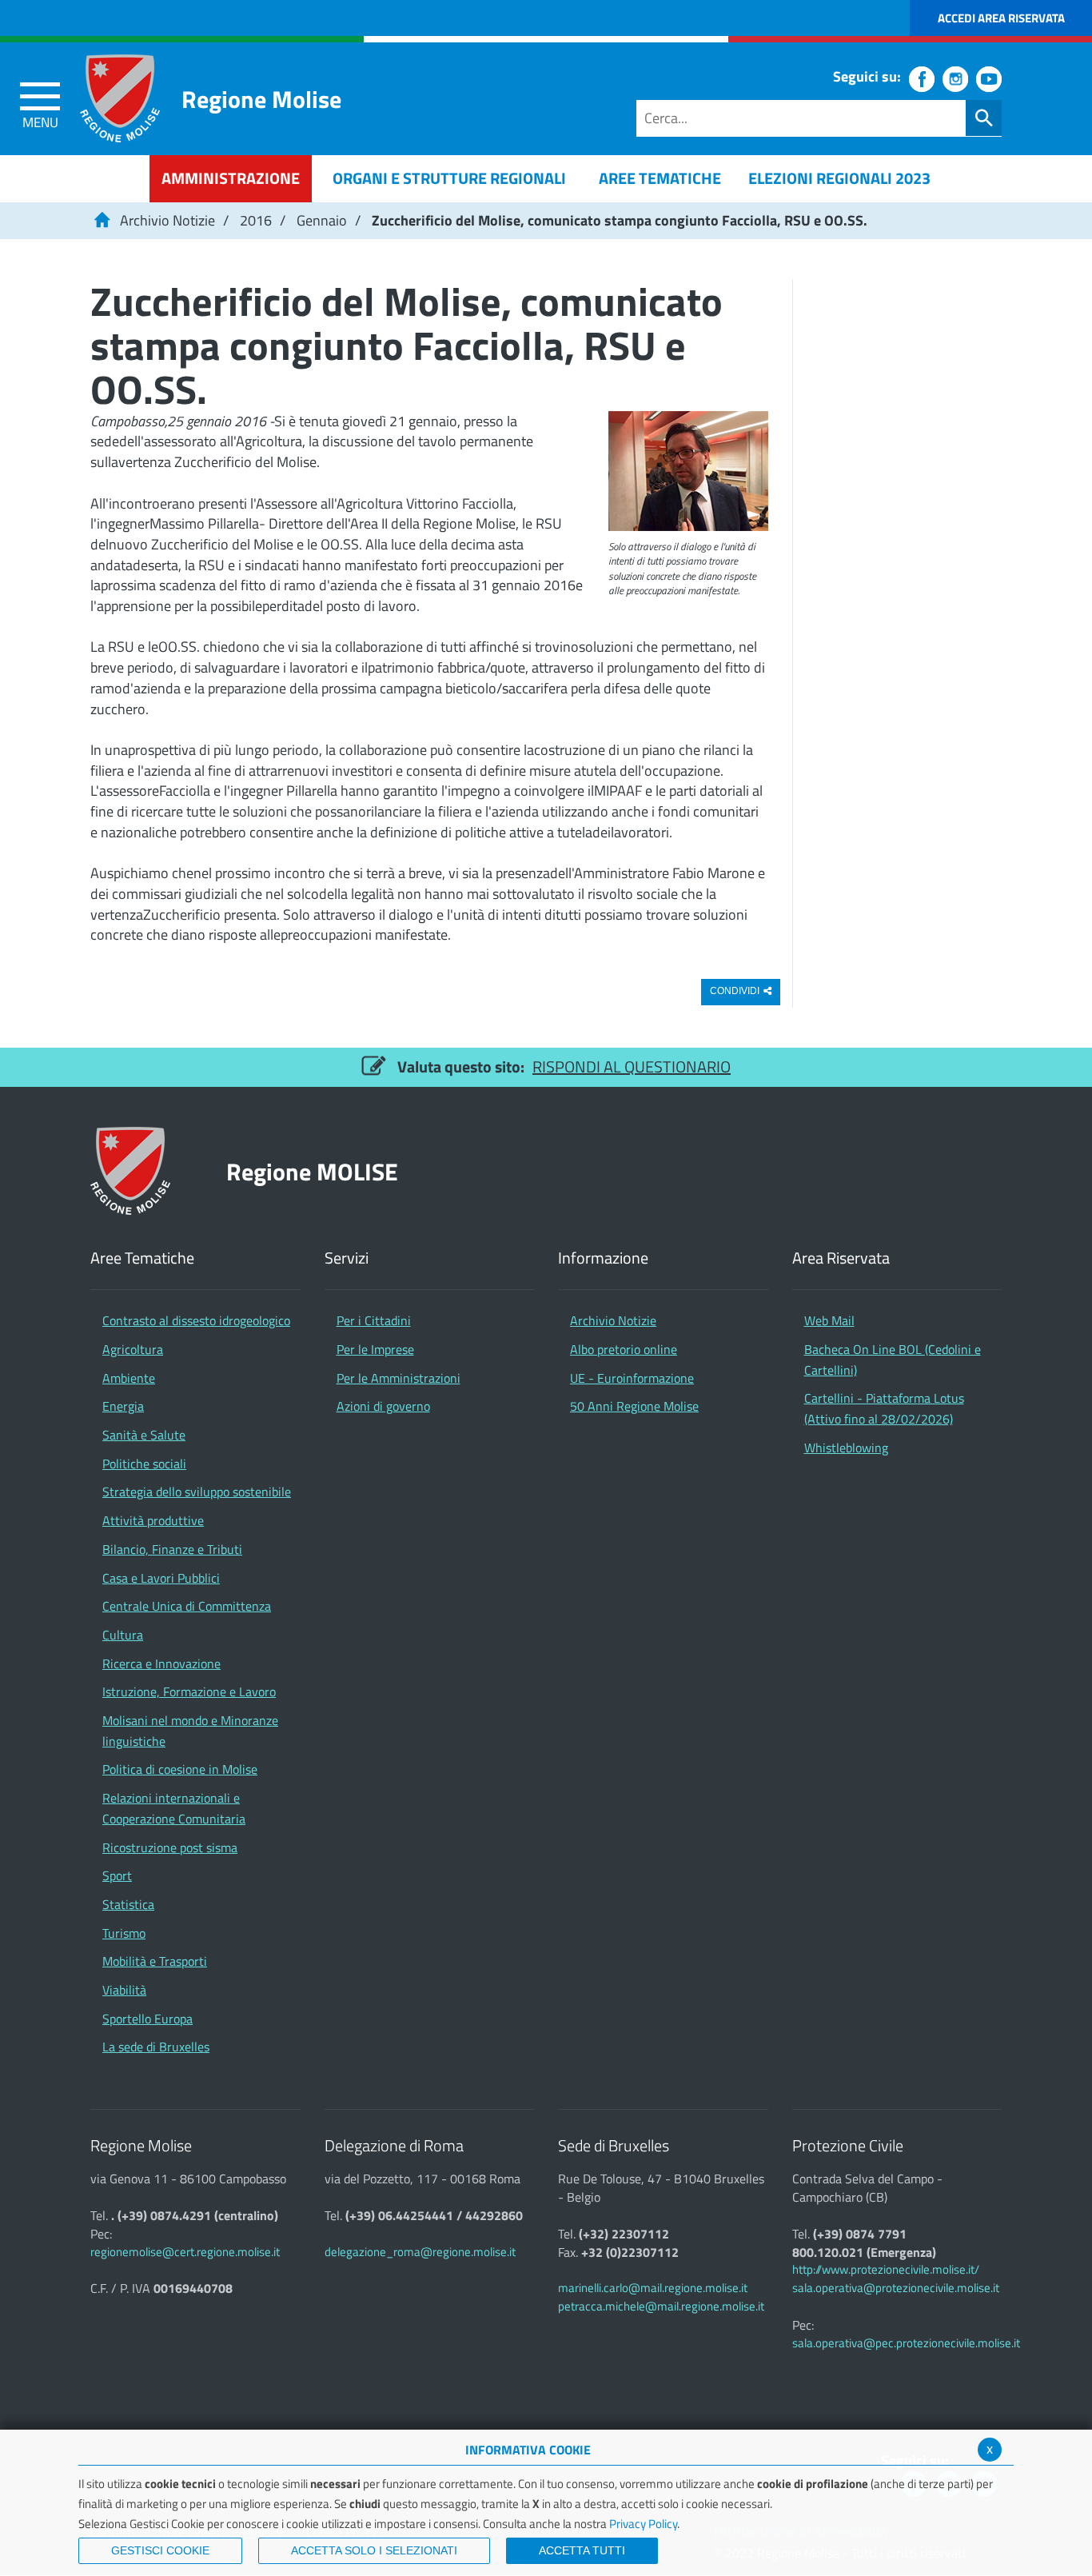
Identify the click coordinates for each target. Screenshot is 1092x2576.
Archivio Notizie (167, 220)
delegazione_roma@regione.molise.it (420, 2252)
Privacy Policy (643, 2524)
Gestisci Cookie (160, 2550)
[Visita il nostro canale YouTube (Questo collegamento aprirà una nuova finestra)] (989, 79)
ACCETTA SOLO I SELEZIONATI (374, 2550)
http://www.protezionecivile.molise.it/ (886, 2269)
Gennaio (322, 220)
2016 (256, 220)
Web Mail (829, 1320)
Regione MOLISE (312, 1171)
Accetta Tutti (582, 2550)
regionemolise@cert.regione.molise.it (185, 2252)
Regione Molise (261, 99)
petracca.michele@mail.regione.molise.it (661, 2306)
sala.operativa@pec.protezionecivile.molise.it (906, 2343)
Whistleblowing (846, 1448)
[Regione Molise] (120, 98)
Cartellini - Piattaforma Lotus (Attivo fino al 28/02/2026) (884, 1408)
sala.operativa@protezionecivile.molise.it (896, 2288)
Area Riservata (841, 1258)
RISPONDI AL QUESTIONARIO (632, 1066)
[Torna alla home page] (102, 220)
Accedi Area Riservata (1001, 18)
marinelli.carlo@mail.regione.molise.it (653, 2288)
